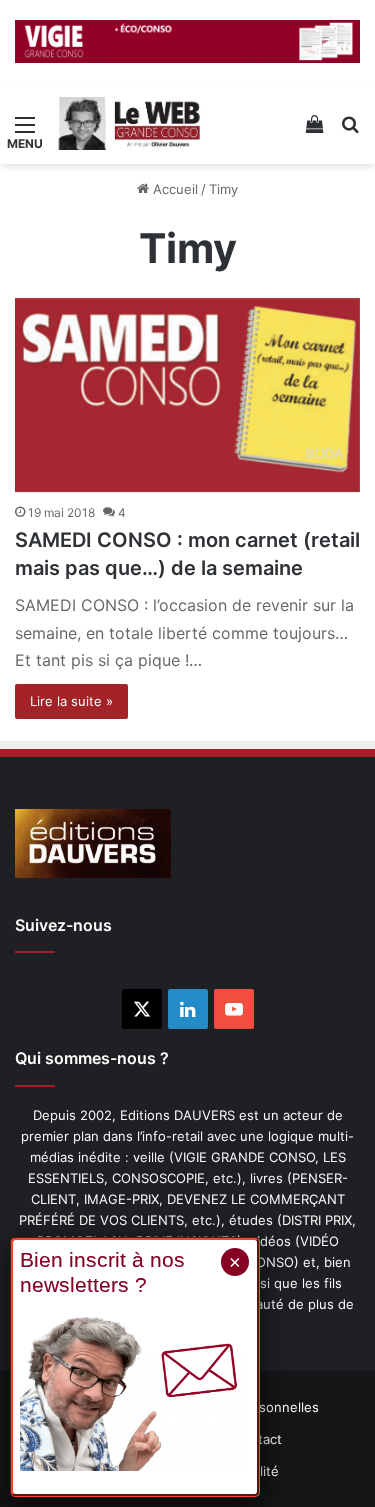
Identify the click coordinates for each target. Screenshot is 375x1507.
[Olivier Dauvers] (130, 124)
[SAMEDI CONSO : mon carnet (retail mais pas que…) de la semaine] (187, 395)
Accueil (173, 189)
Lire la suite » (71, 701)
